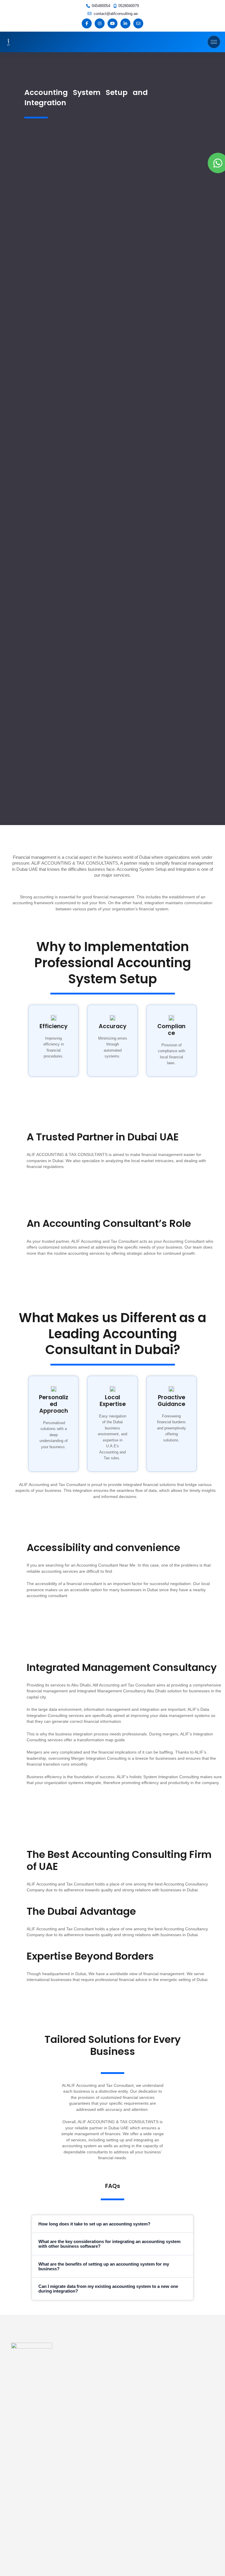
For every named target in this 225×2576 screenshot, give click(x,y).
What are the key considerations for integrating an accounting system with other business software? (109, 2244)
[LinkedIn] (125, 23)
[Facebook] (87, 23)
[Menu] (214, 42)
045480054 (101, 6)
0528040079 (129, 6)
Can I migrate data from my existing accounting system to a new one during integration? (108, 2289)
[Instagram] (100, 23)
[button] (113, 2224)
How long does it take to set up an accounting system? (94, 2224)
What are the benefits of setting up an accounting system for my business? (104, 2266)
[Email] (138, 23)
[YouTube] (112, 23)
